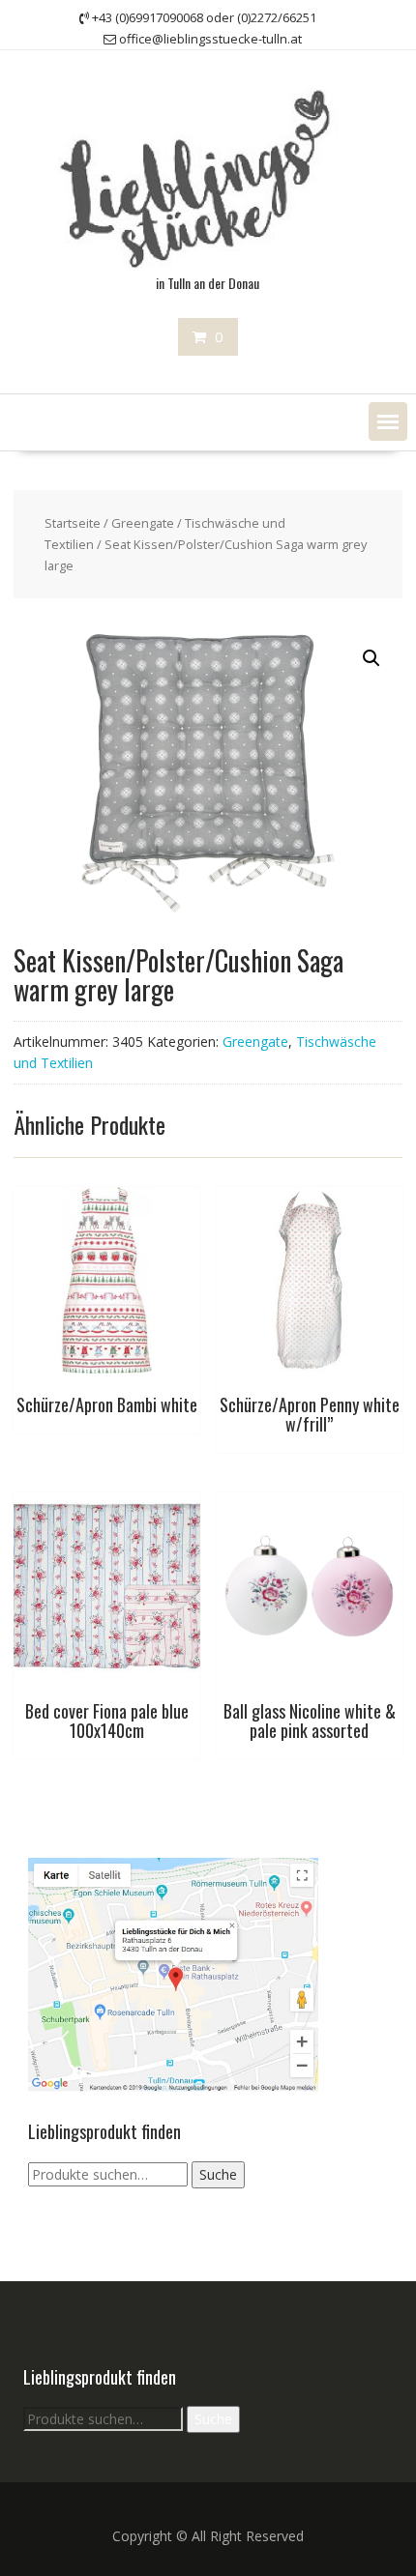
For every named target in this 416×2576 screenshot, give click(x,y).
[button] (388, 421)
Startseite (73, 523)
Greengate (143, 523)
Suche (218, 2174)
